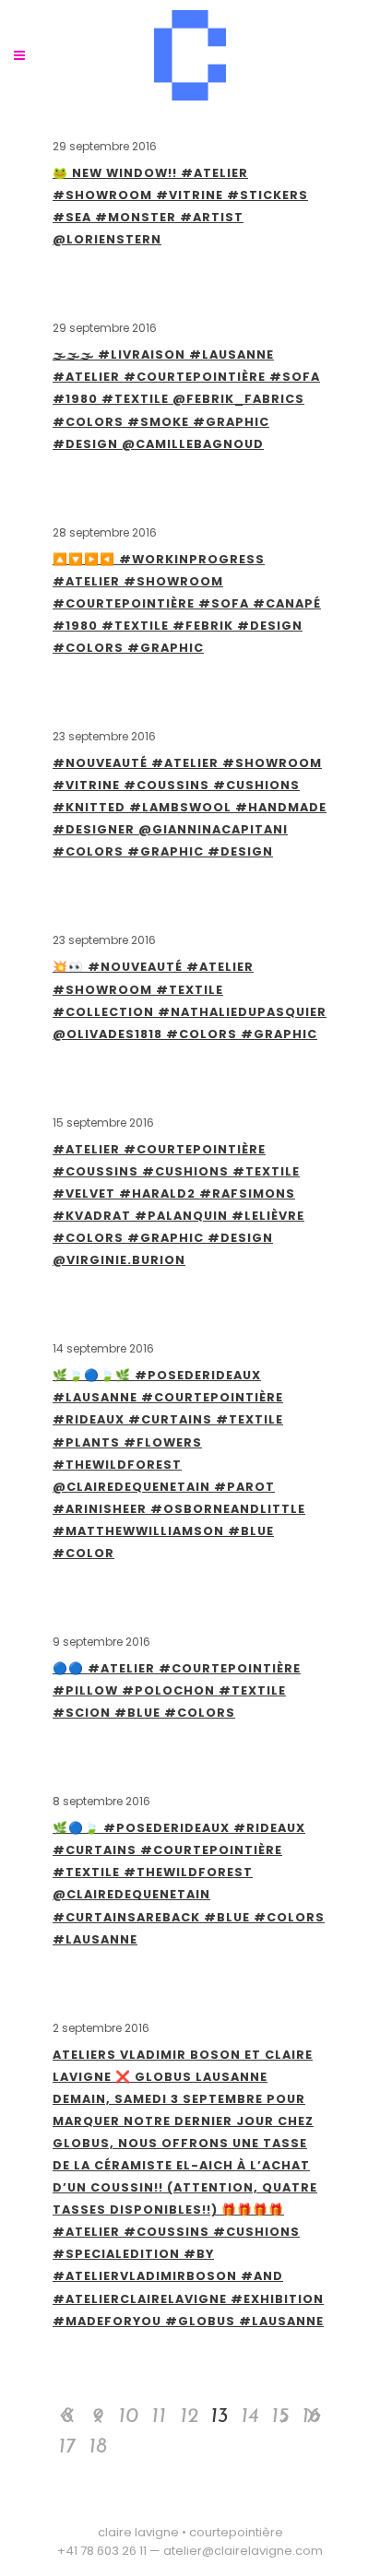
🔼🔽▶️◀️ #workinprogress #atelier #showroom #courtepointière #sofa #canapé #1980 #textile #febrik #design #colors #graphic (187, 603)
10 (128, 2417)
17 (67, 2447)
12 (189, 2417)
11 (159, 2417)
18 (98, 2447)
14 (249, 2417)
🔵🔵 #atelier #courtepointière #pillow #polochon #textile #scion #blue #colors (177, 1690)
